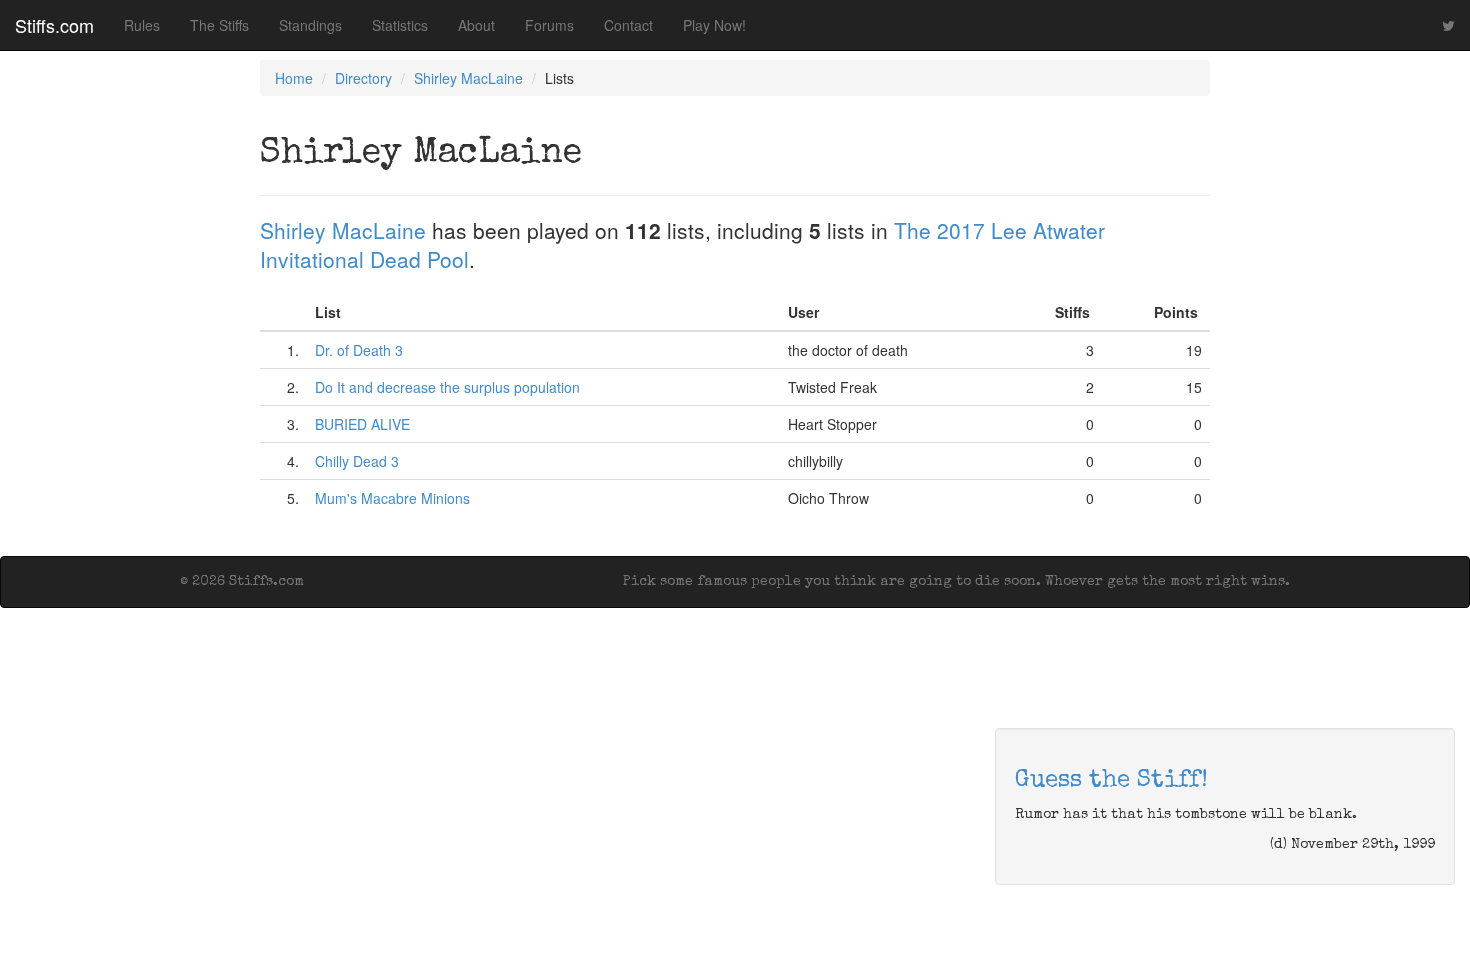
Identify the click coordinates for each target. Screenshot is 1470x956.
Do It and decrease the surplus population (447, 387)
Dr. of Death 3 (359, 350)
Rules (142, 25)
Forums (549, 25)
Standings (310, 25)
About (476, 25)
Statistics (400, 25)
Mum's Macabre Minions (392, 498)
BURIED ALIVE (362, 424)
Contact (628, 25)
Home (294, 78)
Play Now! (714, 25)
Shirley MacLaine (468, 78)
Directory (363, 78)
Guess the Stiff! (1111, 781)
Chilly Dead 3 (357, 461)
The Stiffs (219, 25)
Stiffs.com (54, 25)
